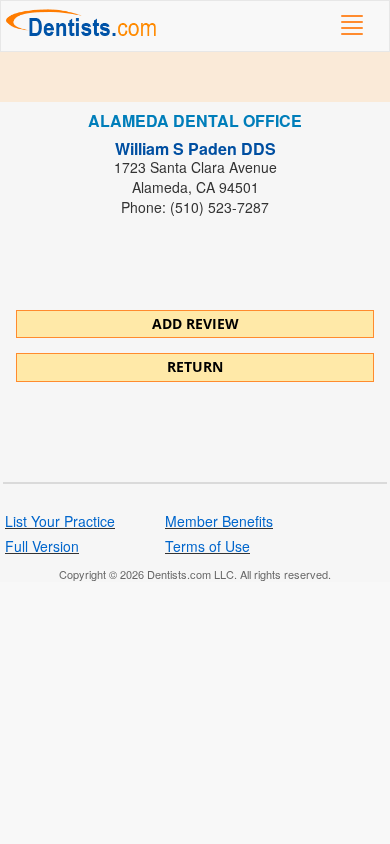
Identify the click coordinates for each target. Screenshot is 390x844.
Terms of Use (207, 546)
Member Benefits (219, 521)
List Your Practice (60, 521)
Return (195, 366)
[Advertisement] (195, 77)
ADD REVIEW (195, 323)
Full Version (42, 546)
